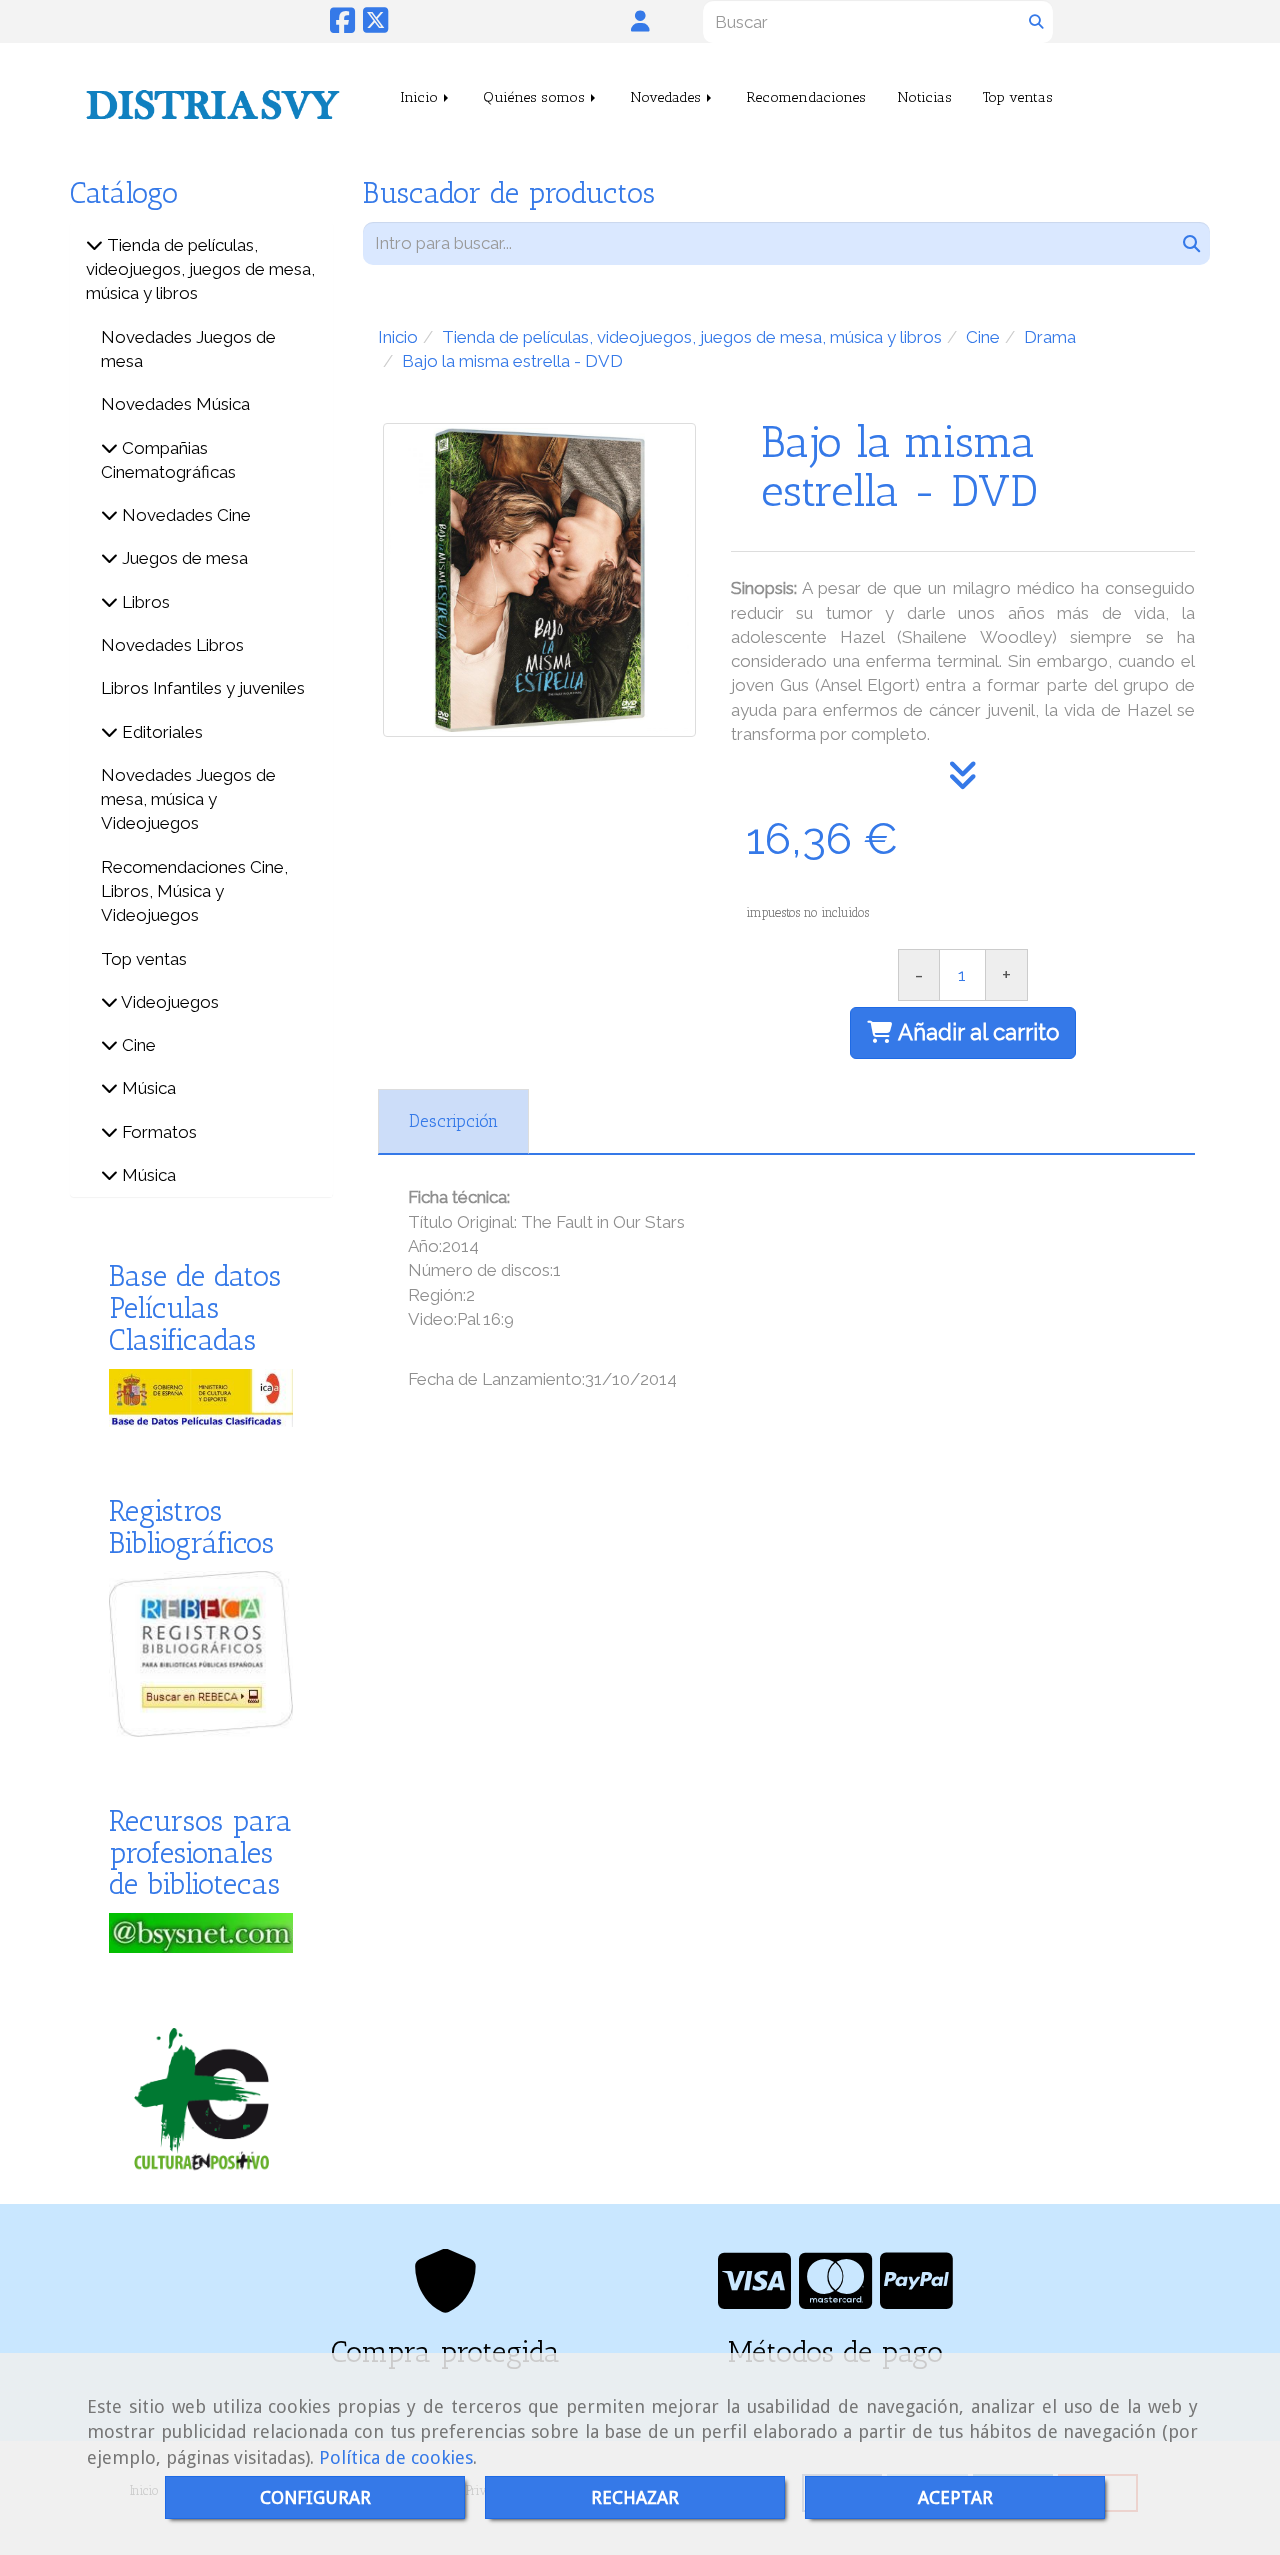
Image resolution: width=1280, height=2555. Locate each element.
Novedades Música (175, 404)
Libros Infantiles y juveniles (203, 688)
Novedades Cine (184, 515)
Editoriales (160, 732)
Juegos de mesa (183, 558)
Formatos (157, 1132)
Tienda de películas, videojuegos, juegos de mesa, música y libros (200, 269)
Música (147, 1088)
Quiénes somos (536, 97)
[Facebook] (342, 25)
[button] (640, 21)
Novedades (667, 97)
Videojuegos (168, 1002)
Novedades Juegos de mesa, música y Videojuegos (188, 799)
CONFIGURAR (315, 2497)
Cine (137, 1045)
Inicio (421, 97)
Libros (144, 602)
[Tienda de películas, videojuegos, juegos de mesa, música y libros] (94, 245)
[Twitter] (375, 25)
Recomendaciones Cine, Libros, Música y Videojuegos (194, 891)
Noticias (924, 97)
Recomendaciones (806, 97)
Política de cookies (396, 2457)
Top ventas (1018, 97)
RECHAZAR (635, 2497)
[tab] (453, 1122)
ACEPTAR (955, 2497)
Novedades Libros (172, 645)
